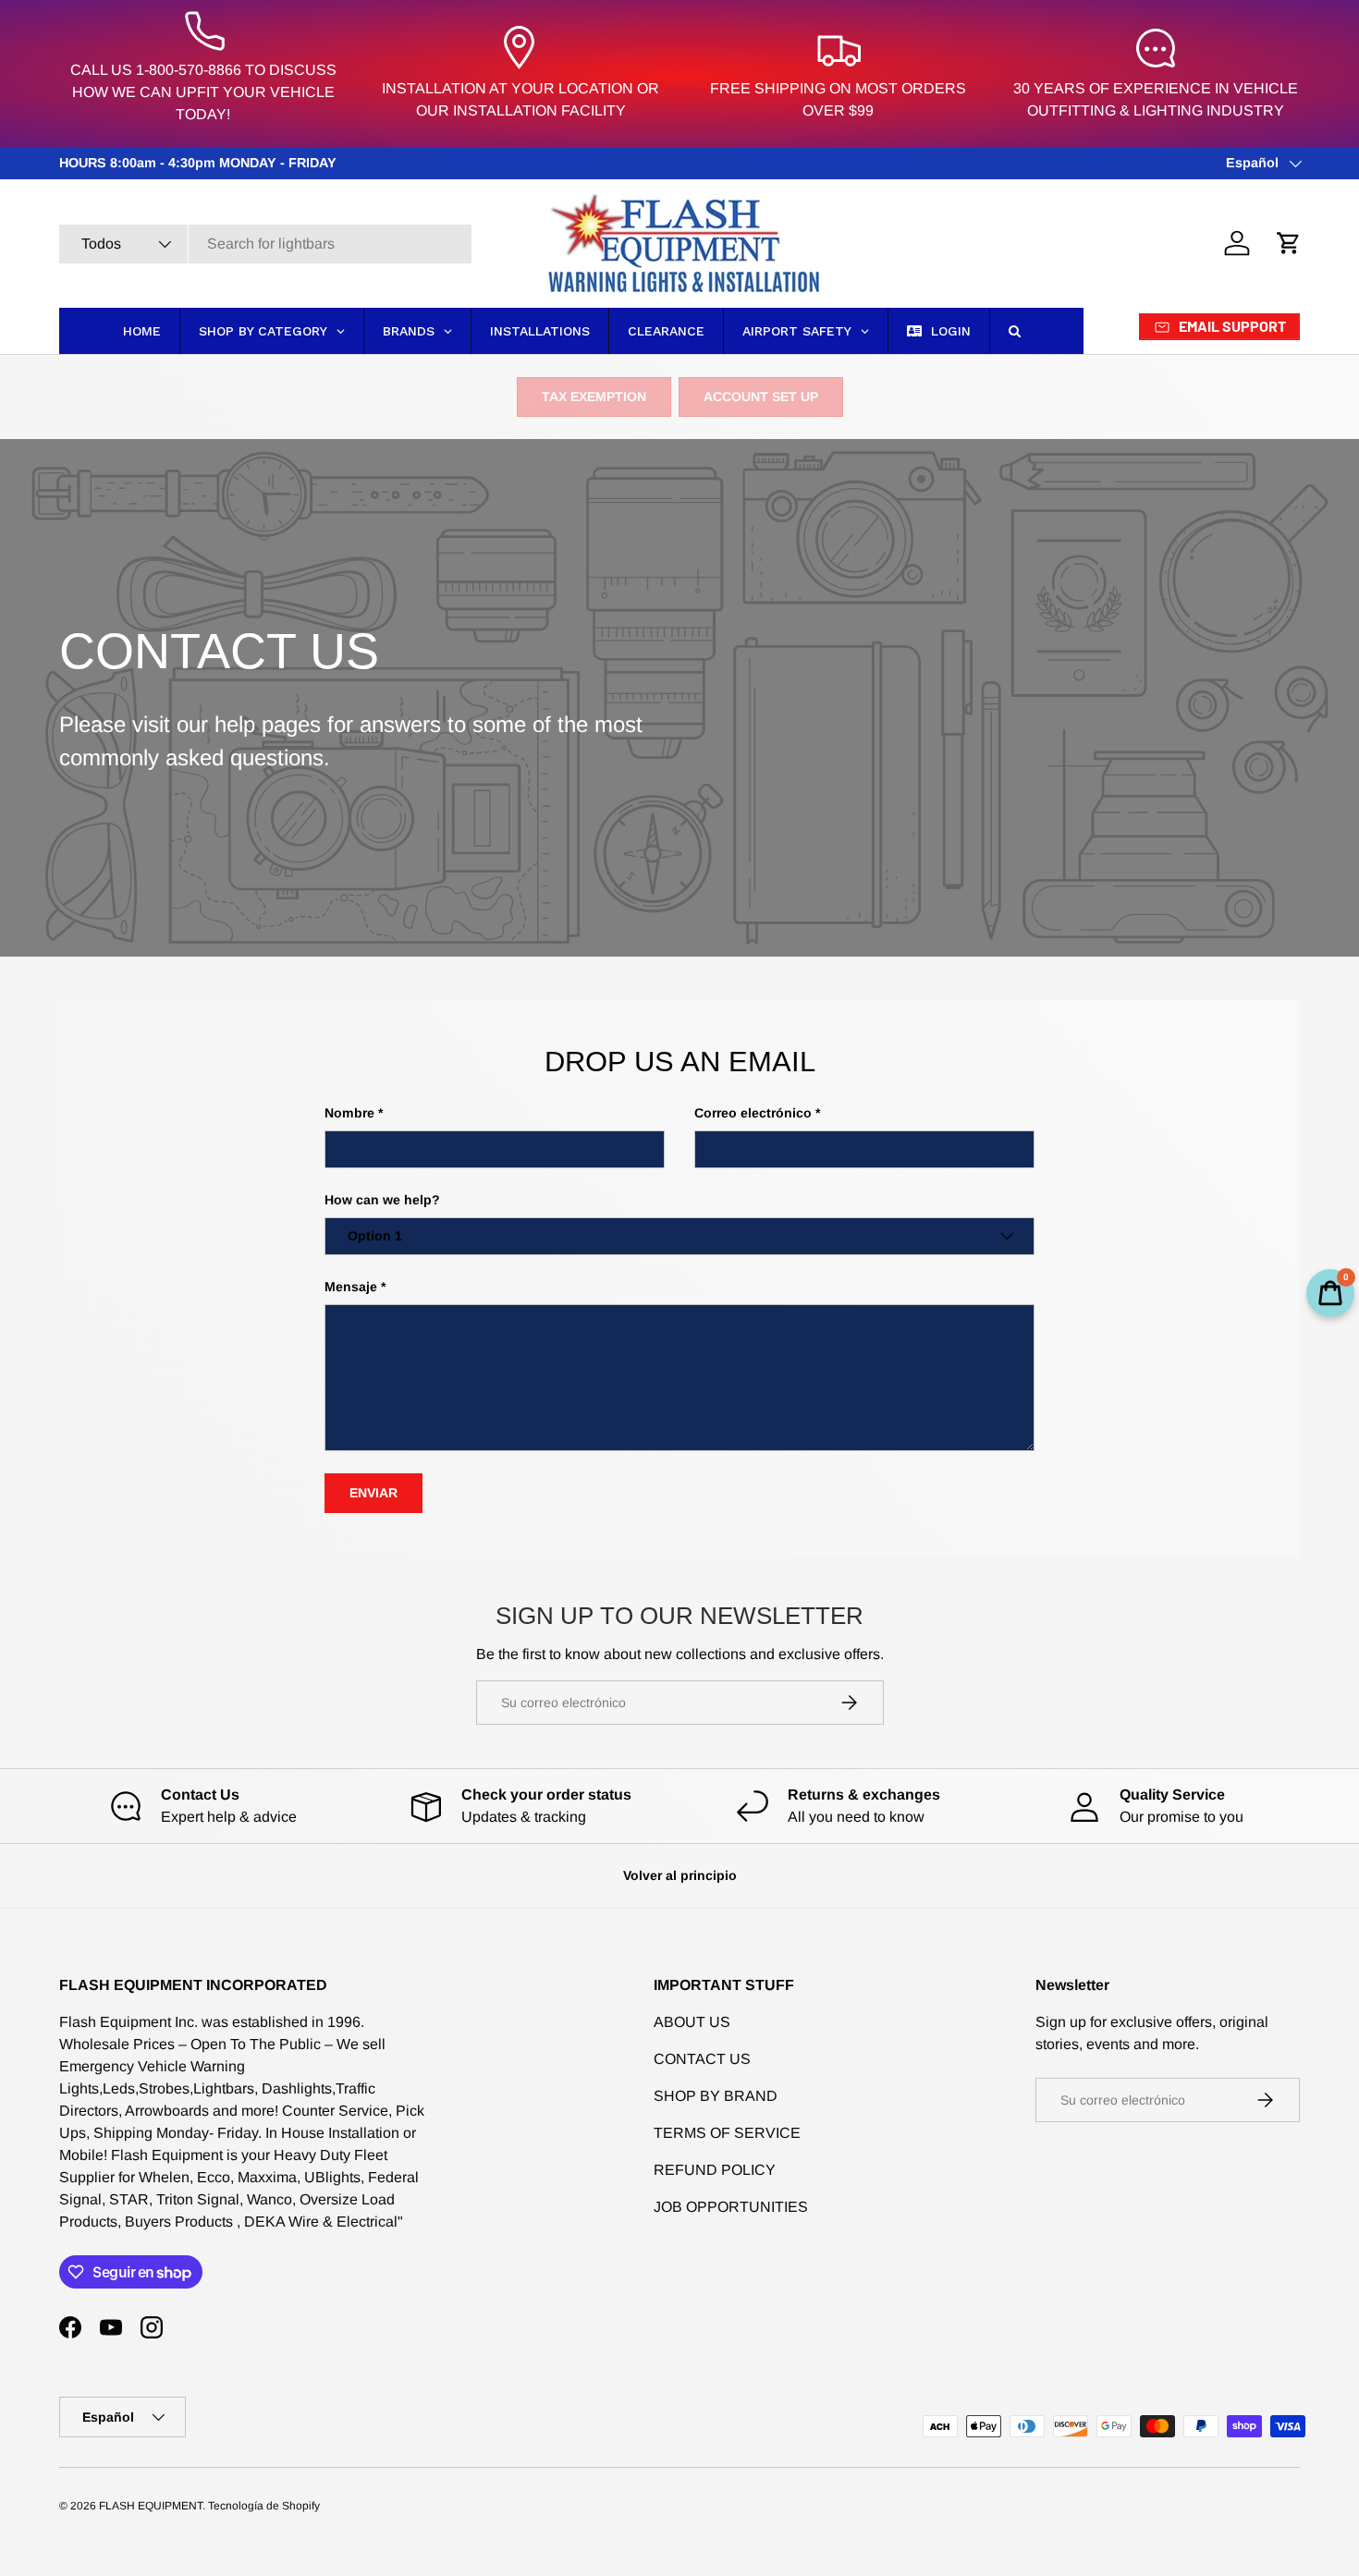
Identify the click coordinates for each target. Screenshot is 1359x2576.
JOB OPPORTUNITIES (731, 2207)
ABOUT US (692, 2022)
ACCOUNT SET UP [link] (761, 397)
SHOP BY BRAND (716, 2096)
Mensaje (351, 1287)
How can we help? (382, 1200)
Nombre (349, 1113)
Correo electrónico (753, 1113)
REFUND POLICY (715, 2170)
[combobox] (265, 244)
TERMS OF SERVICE (727, 2133)
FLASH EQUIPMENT (151, 2506)
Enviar (373, 1493)
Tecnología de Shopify (264, 2506)
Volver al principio (680, 1875)
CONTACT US (702, 2059)
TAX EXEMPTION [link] (594, 397)
